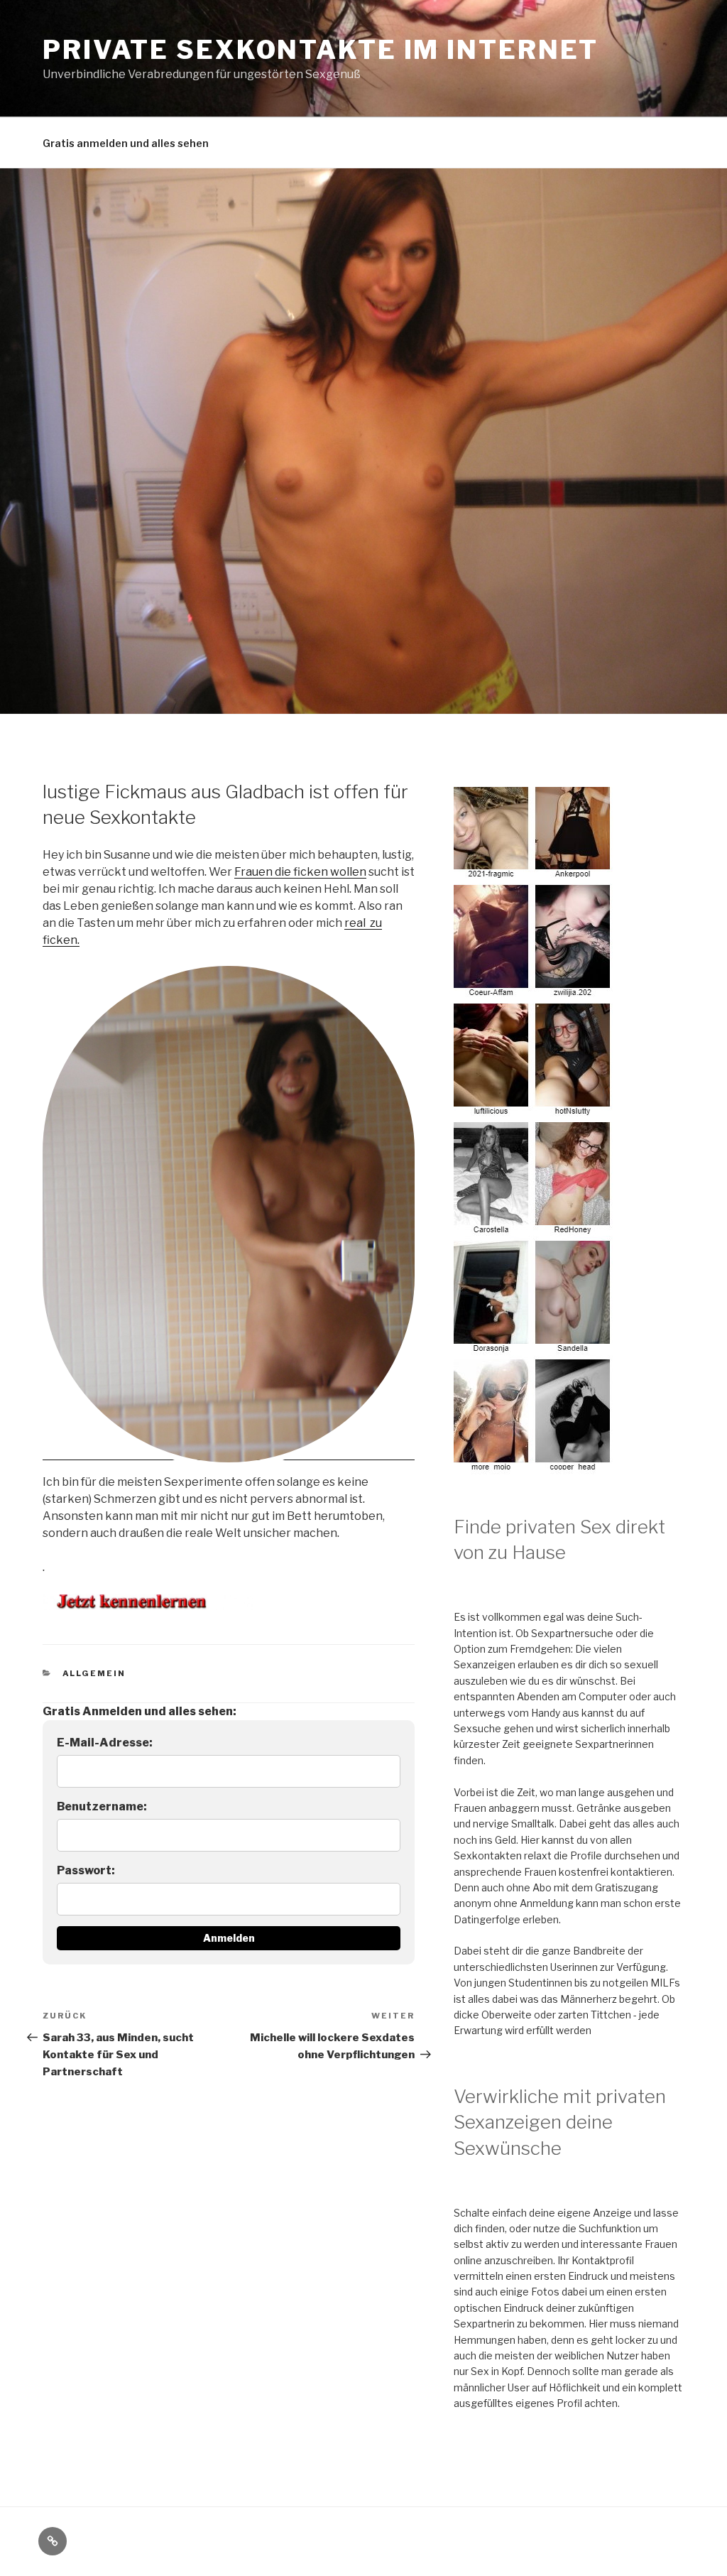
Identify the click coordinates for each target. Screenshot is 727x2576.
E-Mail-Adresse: (105, 1743)
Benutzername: (102, 1806)
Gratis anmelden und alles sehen (126, 143)
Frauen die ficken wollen (300, 872)
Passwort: (86, 1870)
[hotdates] (534, 1466)
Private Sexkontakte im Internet (321, 50)
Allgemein (94, 1673)
